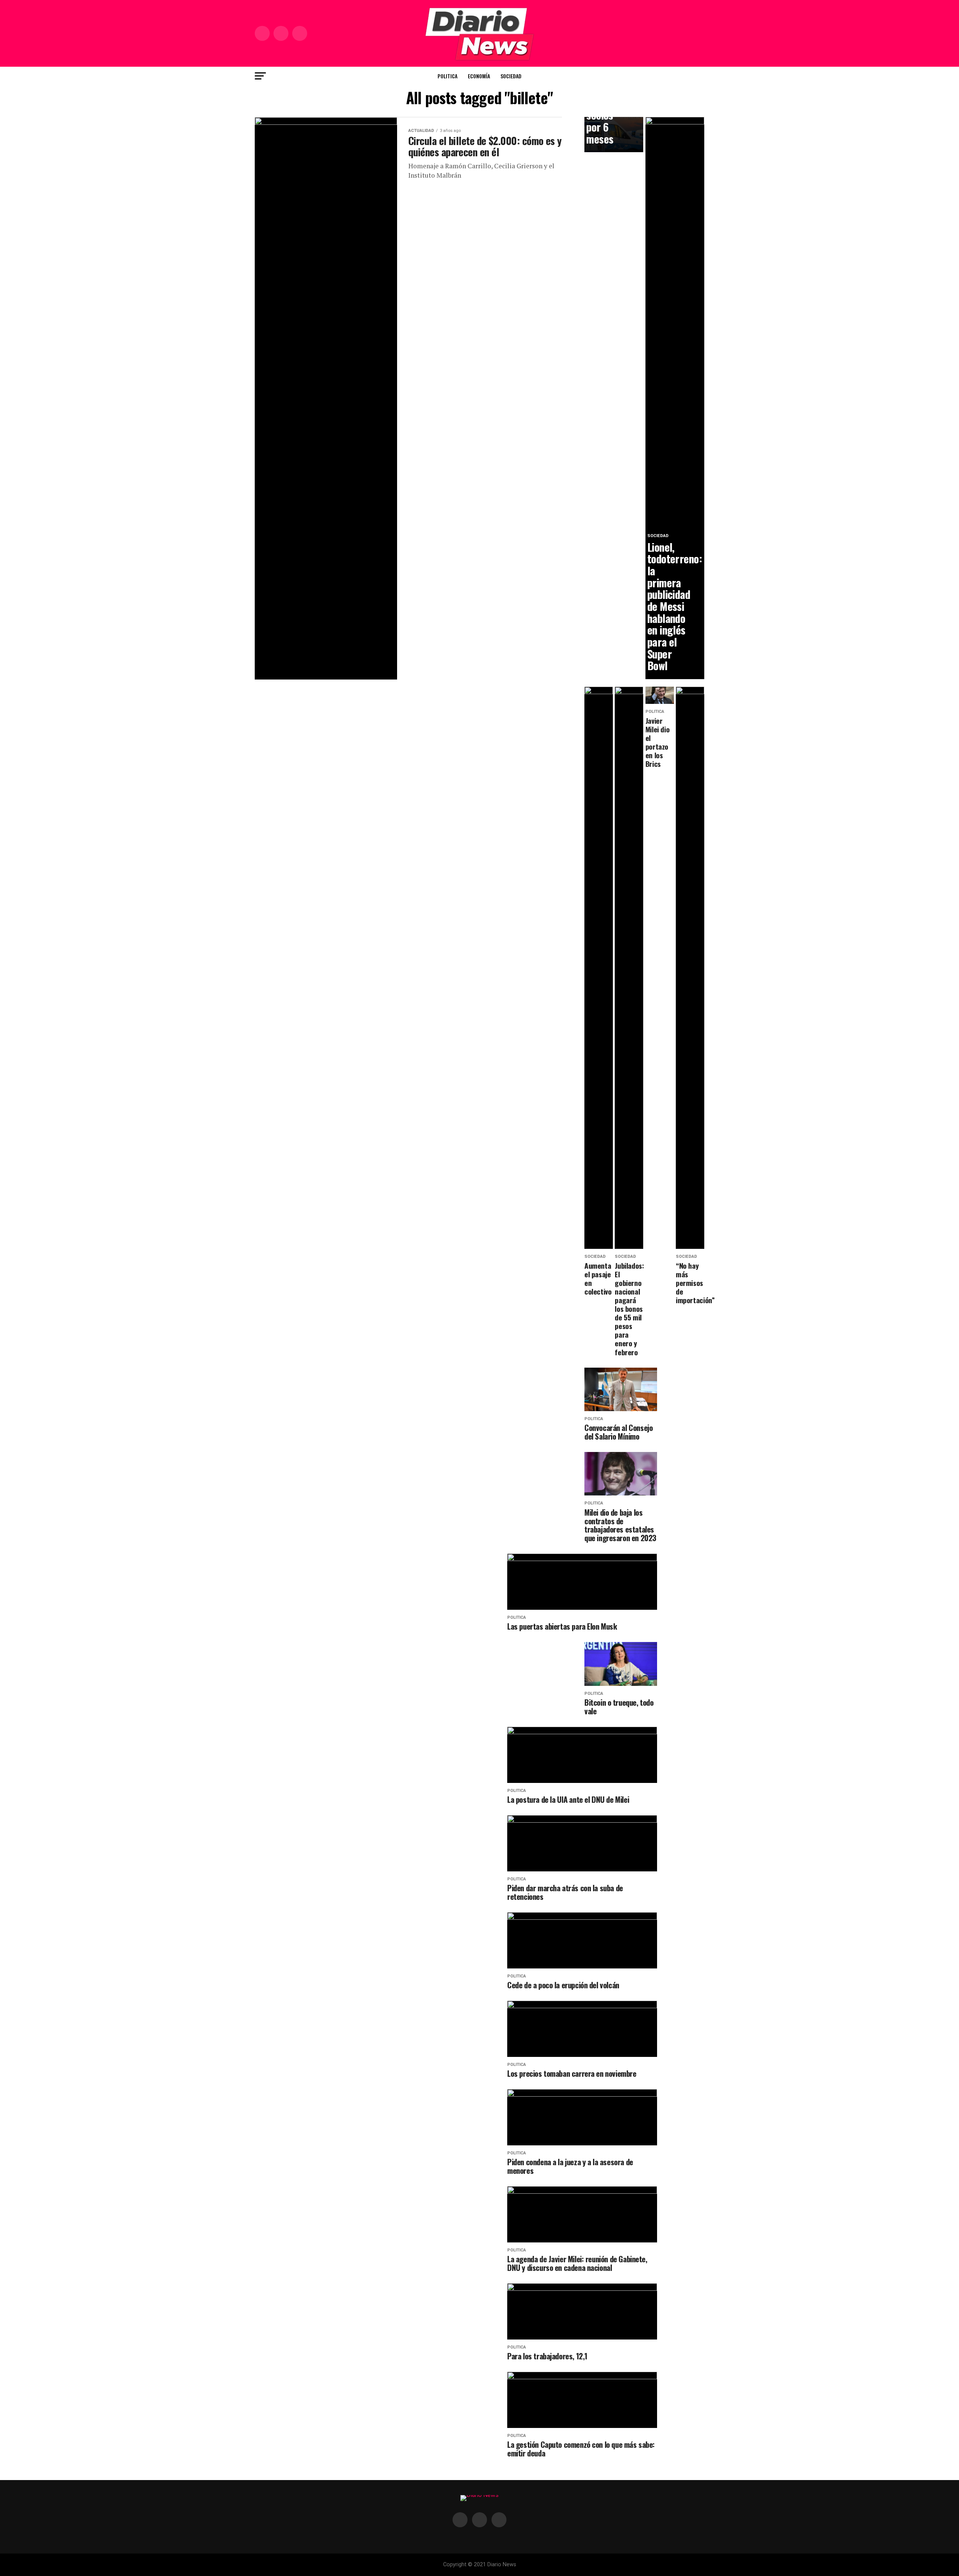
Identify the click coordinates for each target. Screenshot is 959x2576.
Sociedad (511, 76)
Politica (447, 76)
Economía (479, 76)
